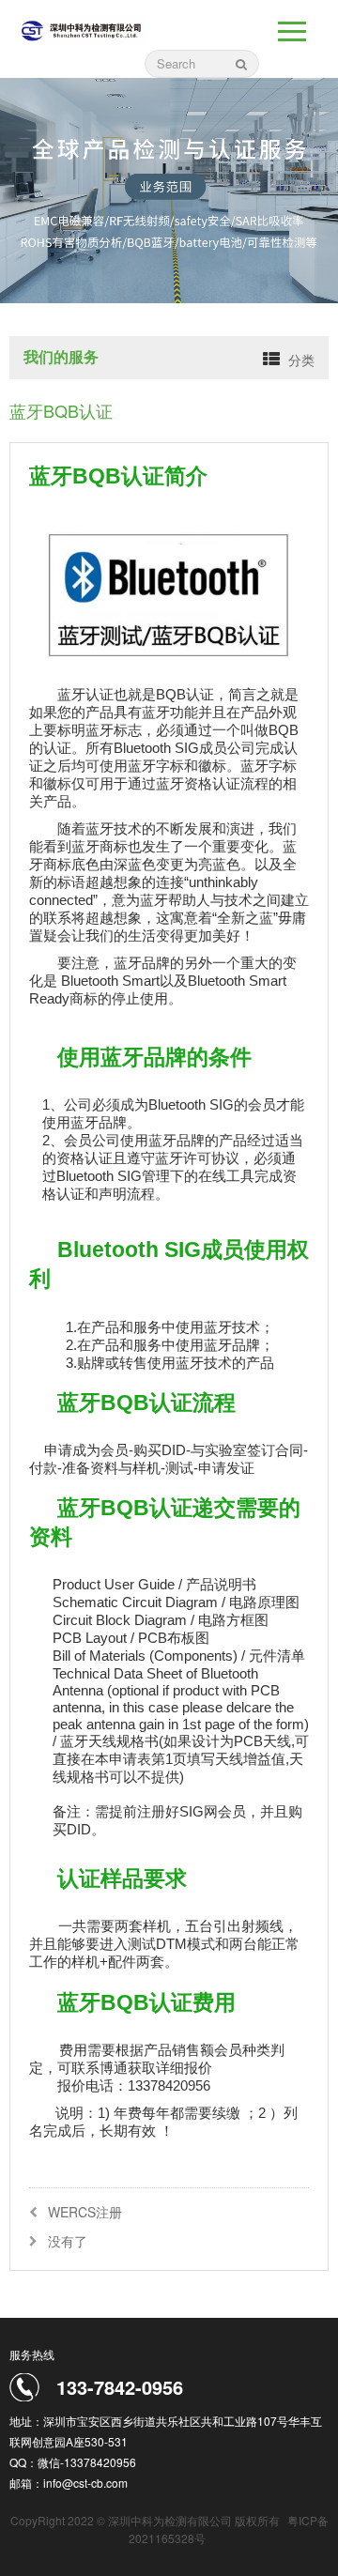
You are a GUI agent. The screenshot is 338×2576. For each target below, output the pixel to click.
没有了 (68, 2241)
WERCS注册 (85, 2212)
